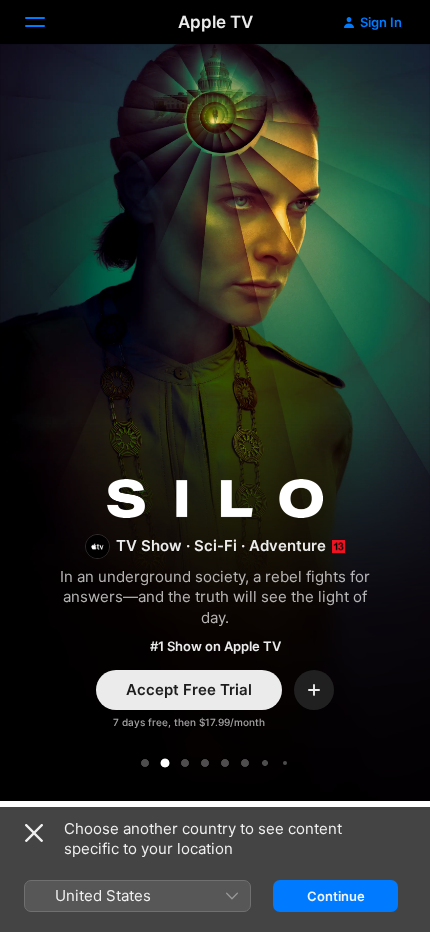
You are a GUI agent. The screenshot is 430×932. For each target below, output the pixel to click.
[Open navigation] (47, 22)
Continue (336, 896)
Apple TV (215, 22)
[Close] (34, 833)
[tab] (145, 763)
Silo (215, 426)
